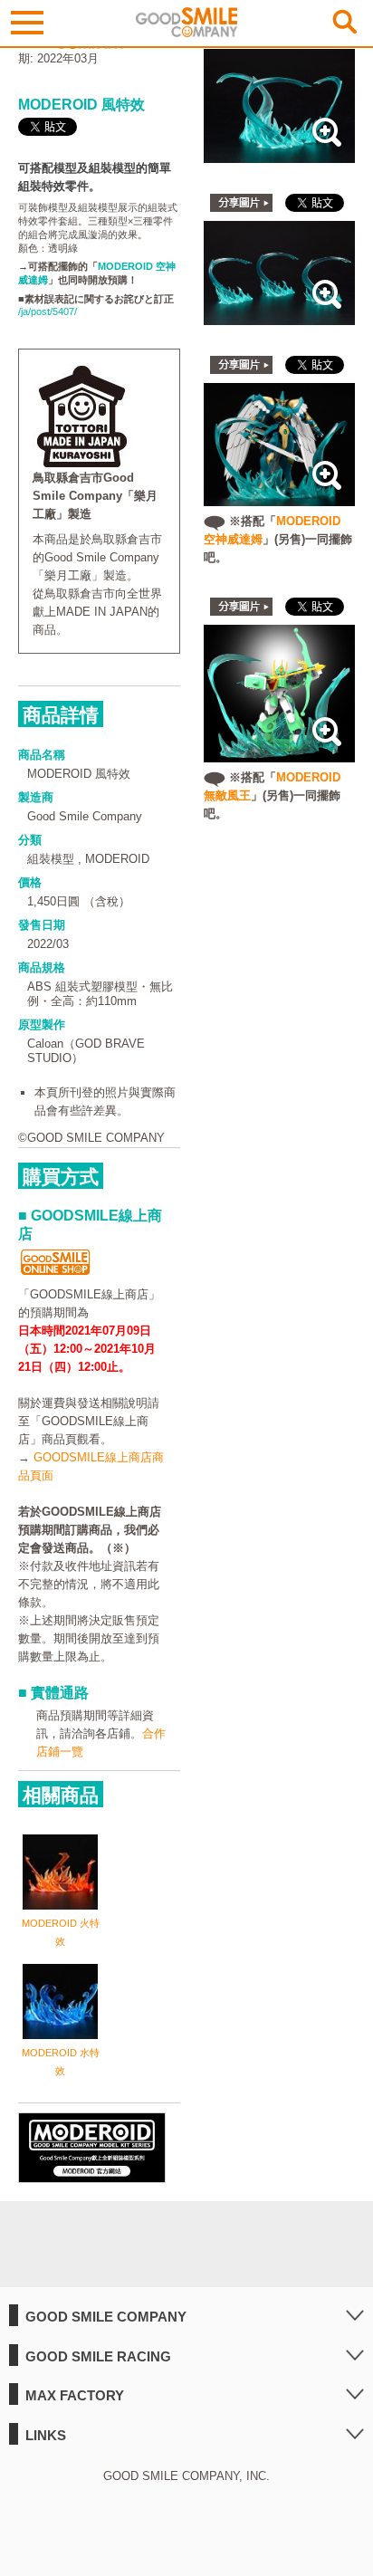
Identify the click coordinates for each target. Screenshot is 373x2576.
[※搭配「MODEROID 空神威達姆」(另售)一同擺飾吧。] (279, 497)
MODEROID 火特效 (61, 1932)
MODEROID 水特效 (61, 2062)
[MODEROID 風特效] (279, 153)
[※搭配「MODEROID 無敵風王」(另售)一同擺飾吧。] (279, 753)
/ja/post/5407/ (48, 311)
